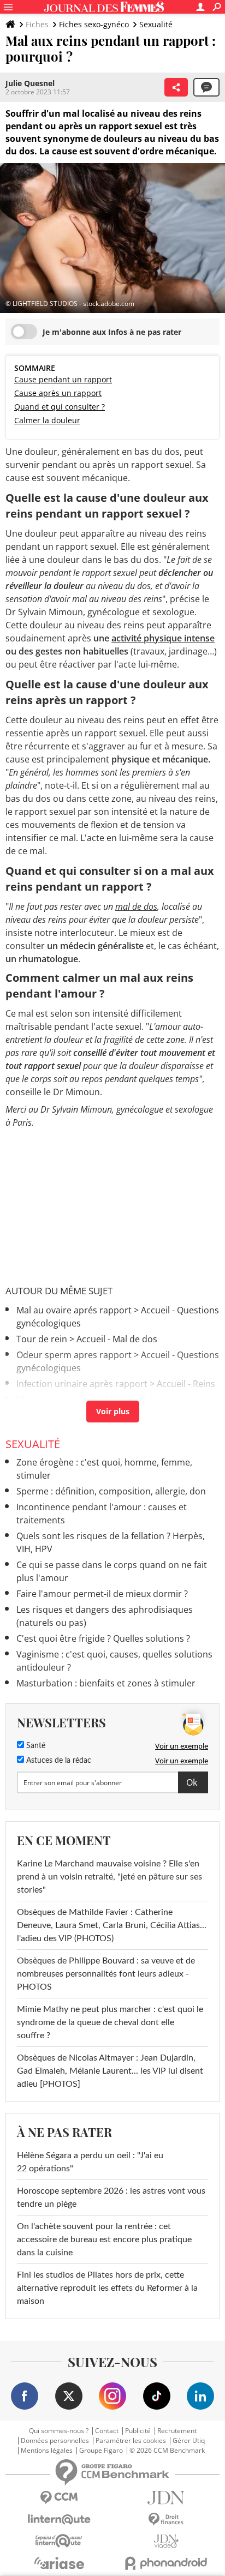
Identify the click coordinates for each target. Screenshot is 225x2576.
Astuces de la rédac (58, 1761)
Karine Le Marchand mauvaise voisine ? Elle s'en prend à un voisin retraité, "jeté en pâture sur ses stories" (109, 1877)
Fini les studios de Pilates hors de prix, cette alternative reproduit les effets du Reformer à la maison (107, 2288)
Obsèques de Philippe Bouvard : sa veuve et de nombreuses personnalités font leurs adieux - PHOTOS (106, 1974)
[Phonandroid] (166, 2563)
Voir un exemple (182, 1746)
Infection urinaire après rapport (82, 1384)
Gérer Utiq (189, 2441)
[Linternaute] (59, 2520)
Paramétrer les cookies (131, 2441)
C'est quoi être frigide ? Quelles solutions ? (103, 1638)
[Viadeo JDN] (166, 2541)
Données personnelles (55, 2441)
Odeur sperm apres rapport (74, 1355)
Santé (35, 1746)
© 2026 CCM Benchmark (167, 2451)
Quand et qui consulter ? (60, 407)
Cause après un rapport (58, 393)
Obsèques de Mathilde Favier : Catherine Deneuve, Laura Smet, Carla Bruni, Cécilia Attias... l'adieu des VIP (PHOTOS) (112, 1925)
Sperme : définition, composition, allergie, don (111, 1491)
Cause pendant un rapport (63, 379)
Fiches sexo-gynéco (94, 24)
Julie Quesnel (30, 83)
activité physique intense (163, 638)
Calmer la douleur (47, 420)
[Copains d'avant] (59, 2541)
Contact (107, 2431)
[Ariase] (59, 2563)
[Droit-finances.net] (166, 2520)
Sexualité (156, 24)
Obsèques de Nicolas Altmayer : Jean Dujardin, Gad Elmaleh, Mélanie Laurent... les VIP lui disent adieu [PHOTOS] (110, 2071)
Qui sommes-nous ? (59, 2431)
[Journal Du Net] (166, 2498)
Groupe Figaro (101, 2451)
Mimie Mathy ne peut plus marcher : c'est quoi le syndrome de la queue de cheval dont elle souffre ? (110, 2022)
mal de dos (136, 906)
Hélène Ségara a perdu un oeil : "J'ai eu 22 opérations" (90, 2162)
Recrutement (177, 2431)
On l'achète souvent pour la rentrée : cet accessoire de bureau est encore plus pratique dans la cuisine (104, 2239)
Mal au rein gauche (55, 1400)
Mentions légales (47, 2451)
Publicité (138, 2431)
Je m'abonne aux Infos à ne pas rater (112, 332)
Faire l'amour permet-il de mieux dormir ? (102, 1594)
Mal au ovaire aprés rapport (74, 1310)
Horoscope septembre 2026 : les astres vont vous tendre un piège (111, 2197)
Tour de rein (42, 1339)
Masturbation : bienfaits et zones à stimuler (106, 1683)
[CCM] (59, 2498)
